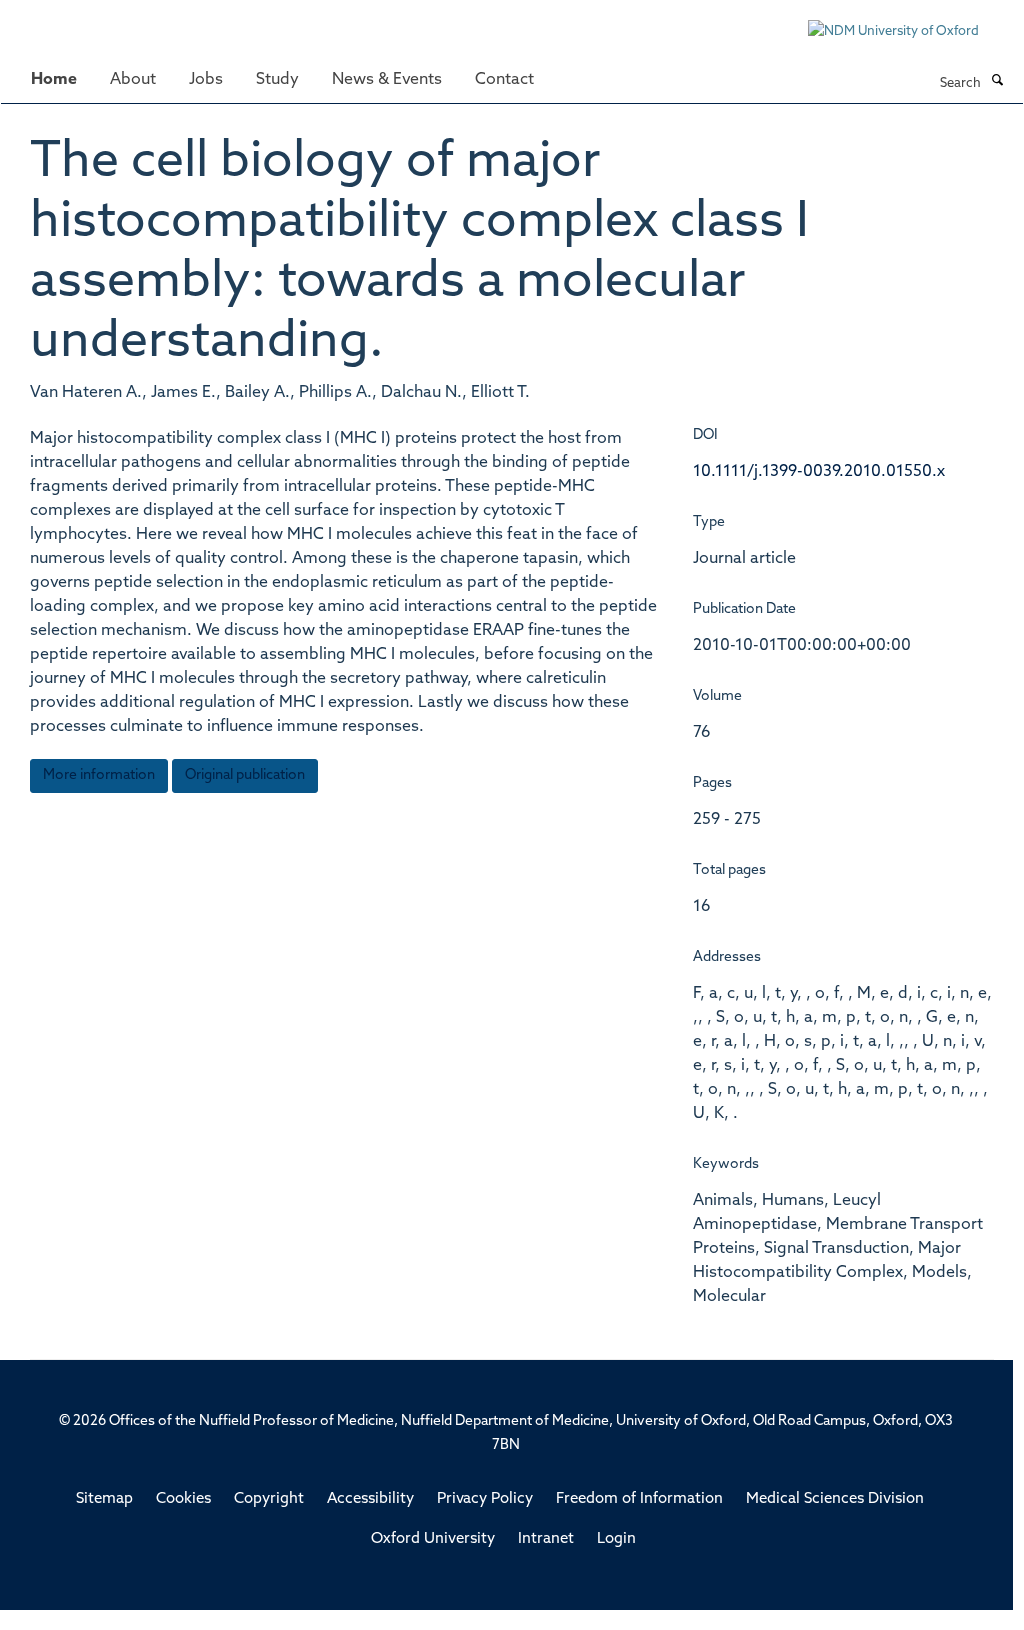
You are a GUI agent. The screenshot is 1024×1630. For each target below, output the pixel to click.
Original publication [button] (245, 775)
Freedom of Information (639, 1499)
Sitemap (104, 1499)
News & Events (387, 80)
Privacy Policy (485, 1499)
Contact (504, 80)
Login (616, 1539)
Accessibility (370, 1499)
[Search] (997, 82)
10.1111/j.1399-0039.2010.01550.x (819, 472)
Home (54, 80)
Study (277, 80)
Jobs (206, 80)
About (133, 80)
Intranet (546, 1539)
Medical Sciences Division (835, 1499)
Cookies (183, 1499)
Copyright (269, 1499)
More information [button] (99, 775)
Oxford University (433, 1539)
